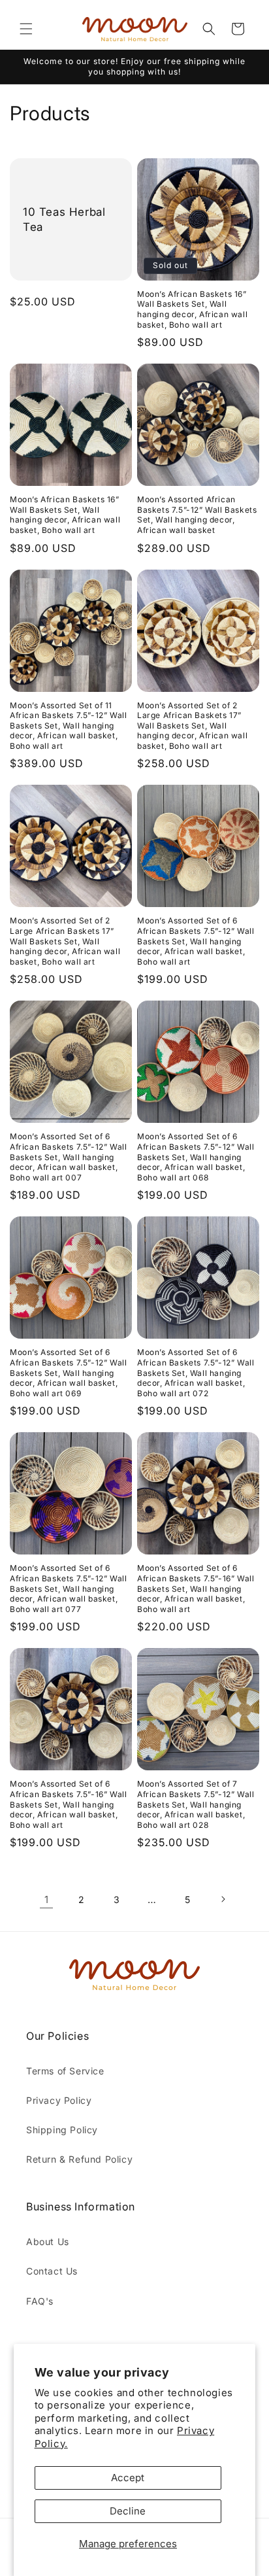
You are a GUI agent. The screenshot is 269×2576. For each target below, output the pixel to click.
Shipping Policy (62, 2130)
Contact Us (52, 2271)
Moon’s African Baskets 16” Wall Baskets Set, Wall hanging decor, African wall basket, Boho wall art (192, 309)
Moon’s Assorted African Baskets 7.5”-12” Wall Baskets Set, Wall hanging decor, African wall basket (197, 515)
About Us (48, 2241)
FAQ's (40, 2301)
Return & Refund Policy (79, 2159)
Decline (128, 2511)
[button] (26, 29)
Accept (128, 2478)
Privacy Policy (59, 2100)
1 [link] (47, 1899)
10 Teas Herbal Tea (64, 219)
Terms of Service (65, 2071)
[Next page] (223, 1899)
